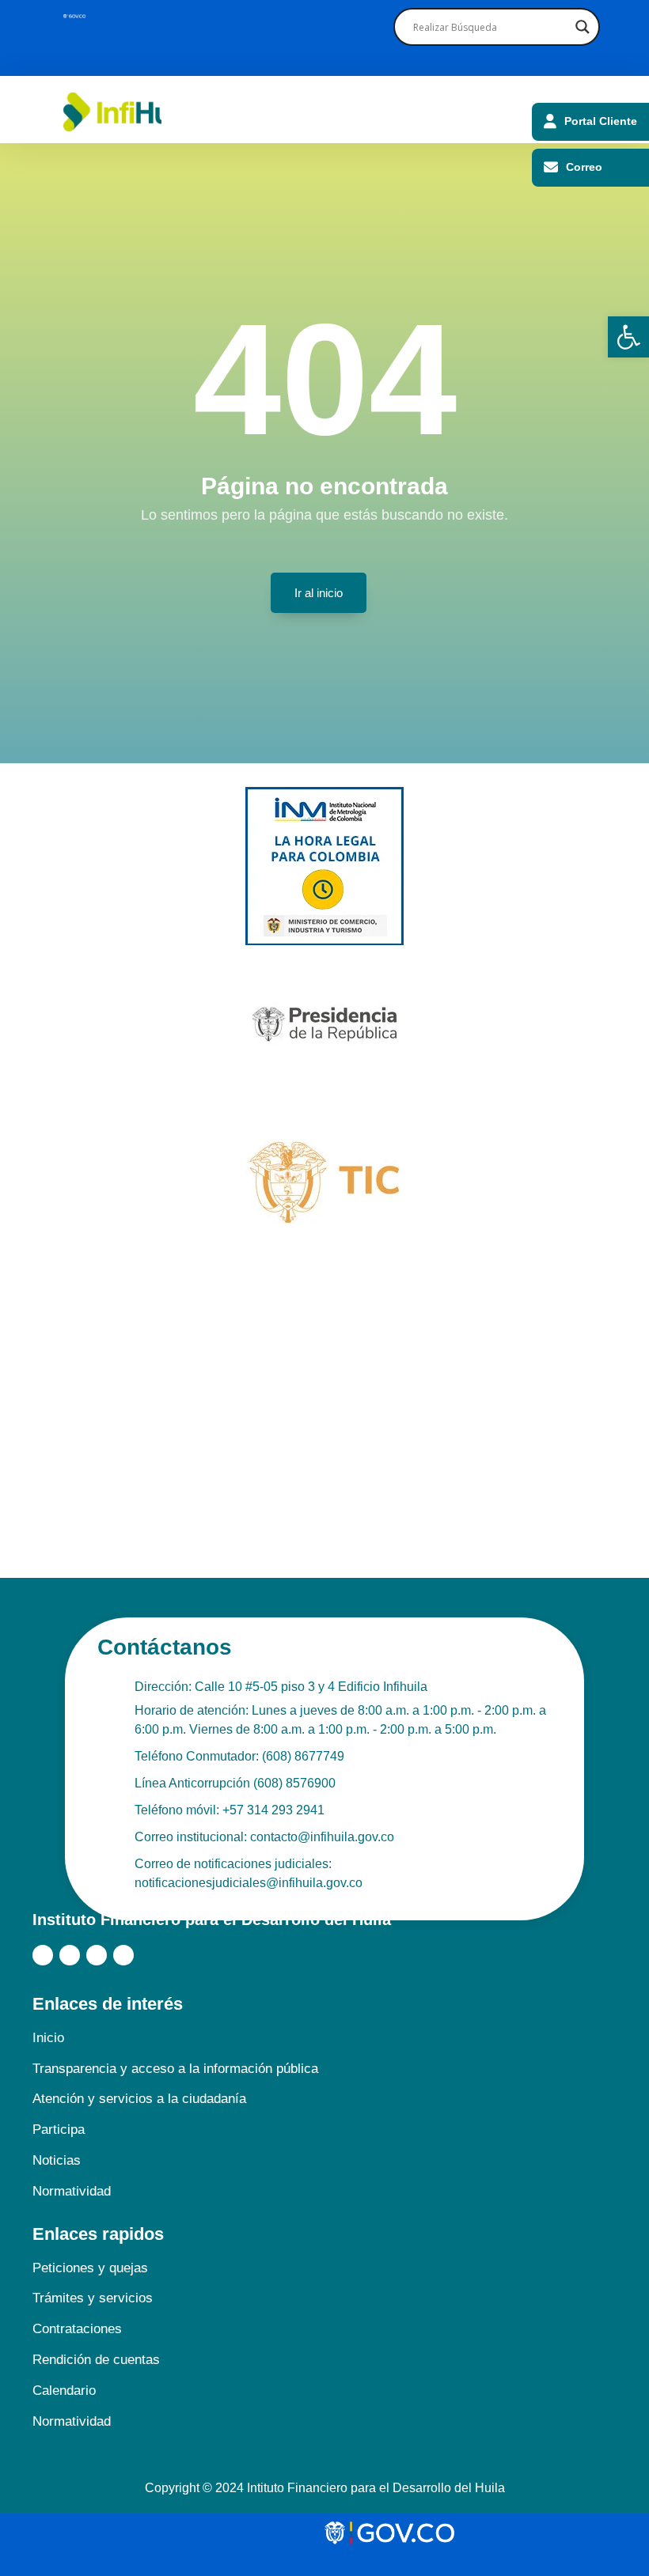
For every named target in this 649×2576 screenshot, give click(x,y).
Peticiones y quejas (90, 2268)
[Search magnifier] (581, 27)
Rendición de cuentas (96, 2360)
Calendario (64, 2391)
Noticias (57, 2160)
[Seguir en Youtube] (123, 1955)
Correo (584, 167)
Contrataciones (77, 2329)
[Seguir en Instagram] (97, 1955)
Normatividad (72, 2191)
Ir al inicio (319, 593)
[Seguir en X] (70, 1955)
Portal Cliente (601, 121)
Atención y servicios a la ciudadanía (139, 2099)
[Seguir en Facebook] (43, 1955)
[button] (628, 337)
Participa (59, 2130)
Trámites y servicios (93, 2298)
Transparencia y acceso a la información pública (175, 2069)
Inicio (48, 2038)
